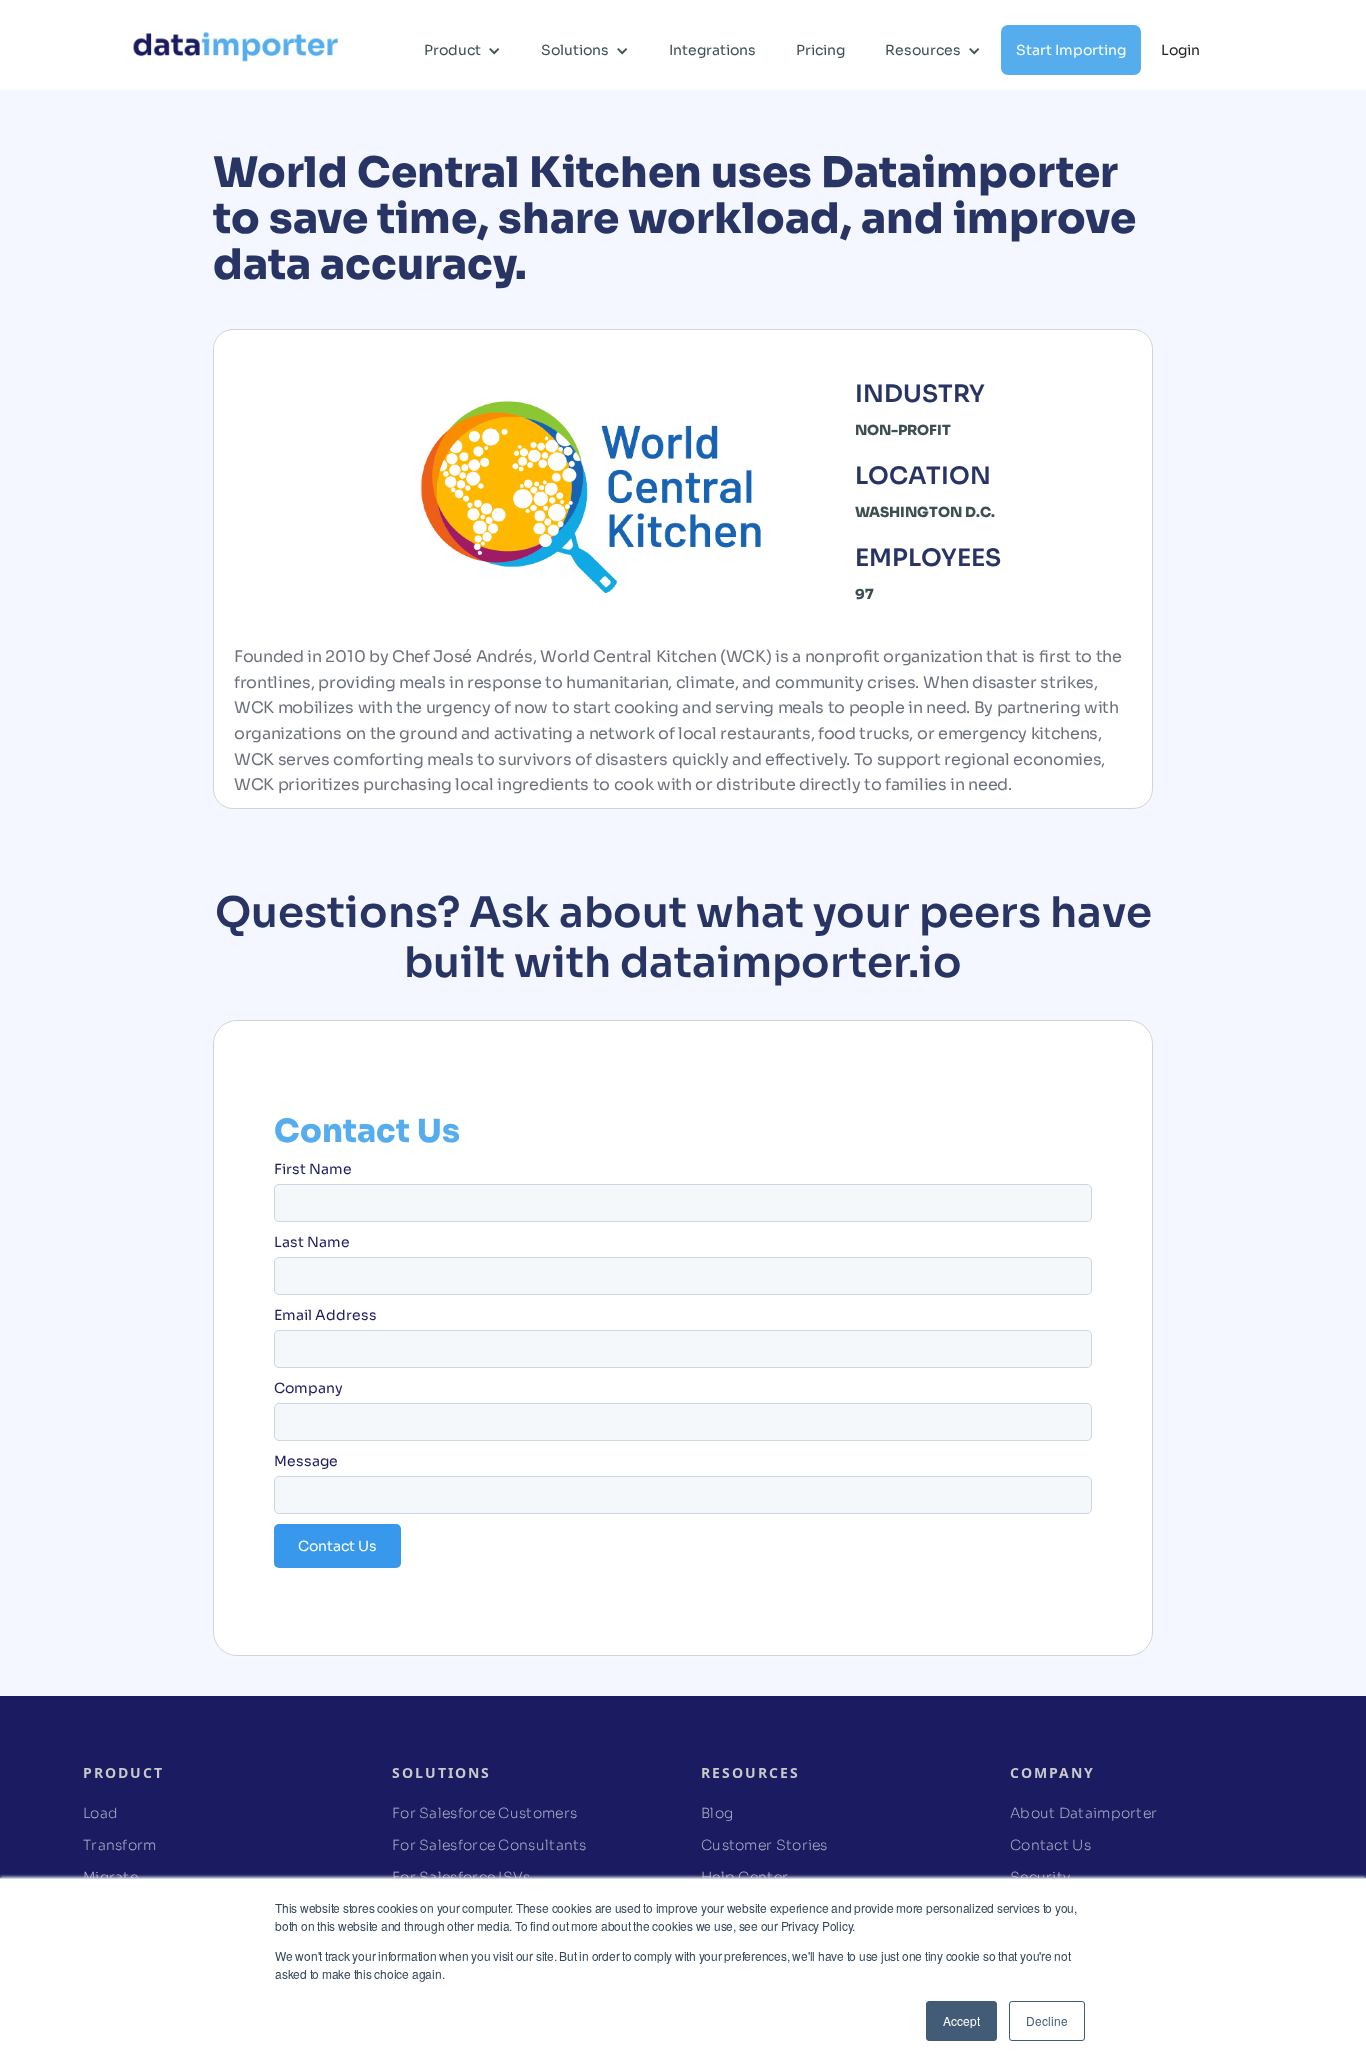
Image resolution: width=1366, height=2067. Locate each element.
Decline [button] (1047, 2020)
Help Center (744, 1877)
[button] (462, 65)
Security (1040, 1877)
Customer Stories (764, 1845)
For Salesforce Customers (484, 1813)
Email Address (325, 1315)
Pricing (820, 50)
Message (306, 1461)
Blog (717, 1813)
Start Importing (1071, 50)
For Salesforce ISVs (461, 1877)
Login (1180, 50)
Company (308, 1388)
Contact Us (1050, 1845)
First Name (313, 1169)
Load (100, 1813)
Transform (120, 1845)
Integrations (712, 50)
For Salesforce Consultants (489, 1845)
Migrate (110, 1877)
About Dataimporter (1083, 1813)
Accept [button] (961, 2020)
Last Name (312, 1242)
